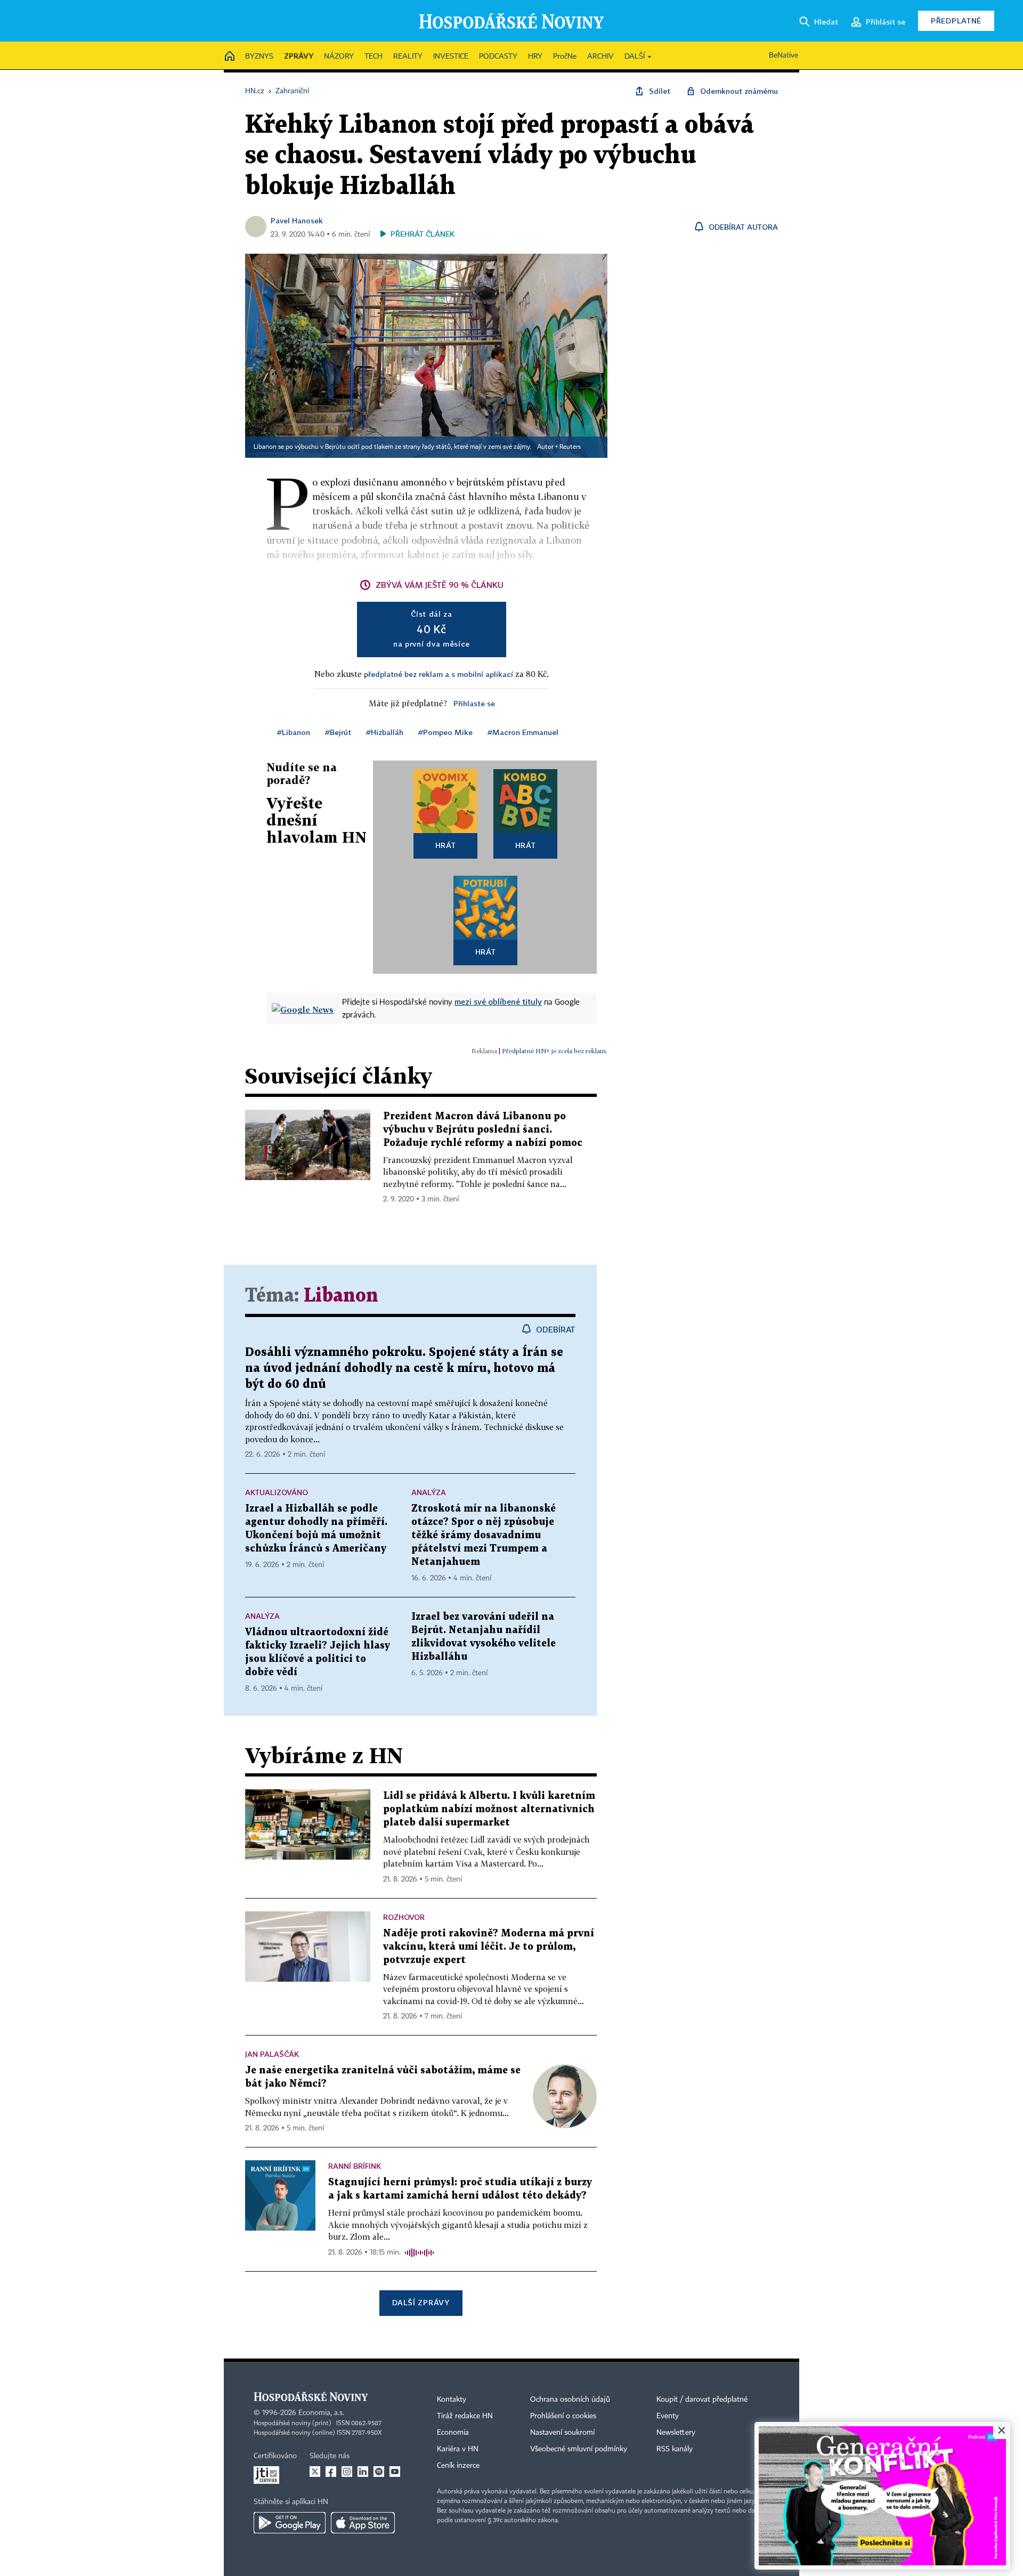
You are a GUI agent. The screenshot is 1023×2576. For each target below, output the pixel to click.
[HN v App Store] (363, 2523)
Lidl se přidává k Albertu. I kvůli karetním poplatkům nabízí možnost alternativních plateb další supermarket (489, 1809)
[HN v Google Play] (290, 2523)
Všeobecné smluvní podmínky (579, 2449)
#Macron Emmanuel (523, 732)
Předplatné (956, 21)
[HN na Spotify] (379, 2472)
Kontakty (452, 2400)
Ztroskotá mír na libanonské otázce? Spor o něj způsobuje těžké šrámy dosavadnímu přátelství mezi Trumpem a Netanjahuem (484, 1535)
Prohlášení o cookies (563, 2416)
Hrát (446, 845)
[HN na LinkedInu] (363, 2472)
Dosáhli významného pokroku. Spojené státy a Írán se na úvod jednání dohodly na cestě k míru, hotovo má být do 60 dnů (404, 1368)
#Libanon (294, 732)
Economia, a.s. (321, 2413)
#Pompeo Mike (445, 732)
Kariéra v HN (458, 2449)
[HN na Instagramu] (347, 2472)
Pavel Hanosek (297, 220)
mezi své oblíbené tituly (498, 1002)
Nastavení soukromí (562, 2433)
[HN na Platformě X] (315, 2472)
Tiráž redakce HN (465, 2416)
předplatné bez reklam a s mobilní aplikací (439, 674)
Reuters (570, 447)
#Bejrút (338, 732)
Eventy (668, 2416)
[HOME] (230, 57)
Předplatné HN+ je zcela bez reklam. (555, 1051)
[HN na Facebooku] (331, 2472)
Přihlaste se (474, 703)
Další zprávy (421, 2302)
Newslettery (676, 2433)
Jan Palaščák (272, 2054)
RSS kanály (675, 2449)
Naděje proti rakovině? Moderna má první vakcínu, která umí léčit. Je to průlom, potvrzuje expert (489, 1947)
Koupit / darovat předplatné (702, 2400)
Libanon (341, 1296)
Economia (453, 2433)
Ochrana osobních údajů (570, 2400)
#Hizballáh (385, 732)
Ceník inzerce (458, 2466)
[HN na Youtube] (395, 2472)
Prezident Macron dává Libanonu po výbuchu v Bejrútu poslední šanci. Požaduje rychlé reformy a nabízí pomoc (483, 1130)
